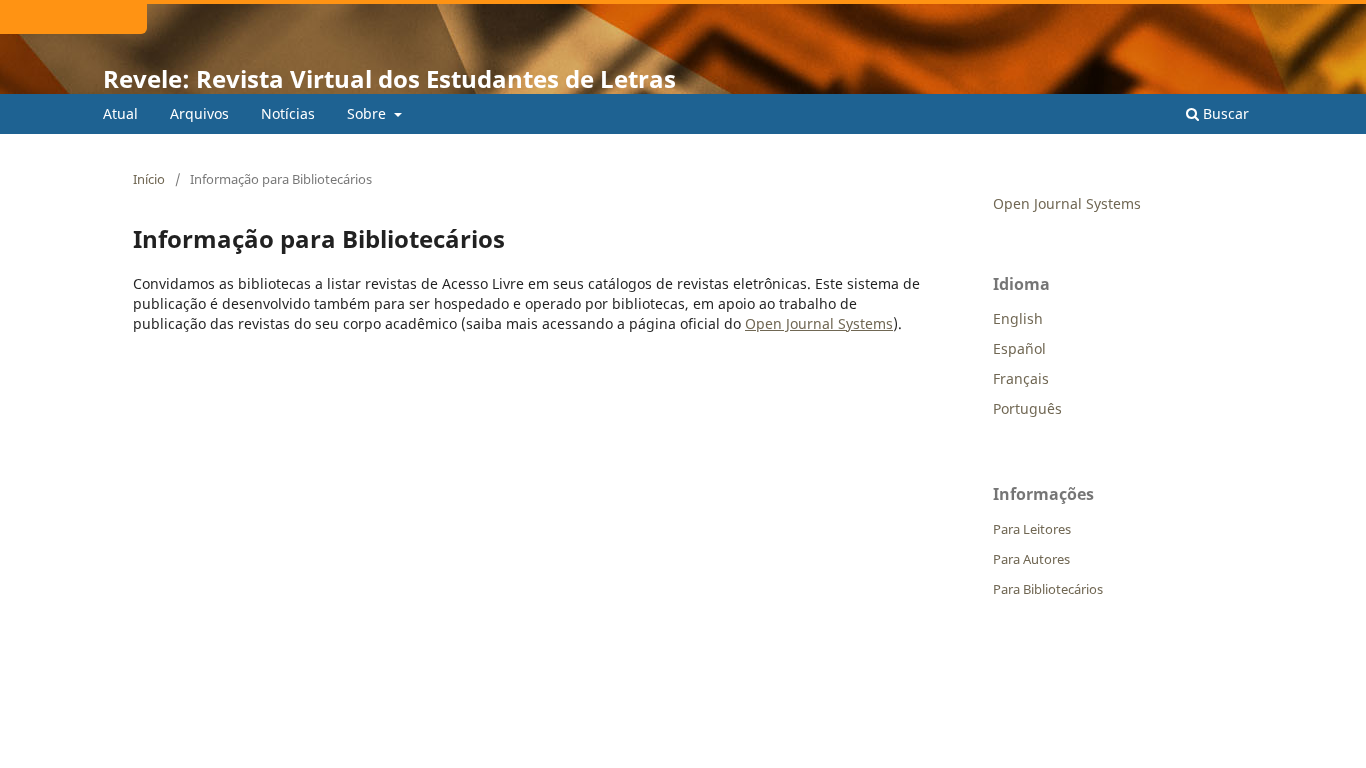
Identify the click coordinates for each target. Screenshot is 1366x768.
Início (149, 179)
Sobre (368, 113)
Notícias (288, 113)
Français (1021, 378)
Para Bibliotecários (1048, 589)
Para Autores (1031, 559)
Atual (120, 113)
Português (1027, 408)
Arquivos (199, 113)
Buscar (1224, 113)
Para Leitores (1032, 529)
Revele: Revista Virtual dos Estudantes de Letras (389, 78)
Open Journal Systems (819, 323)
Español (1019, 348)
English (1018, 318)
